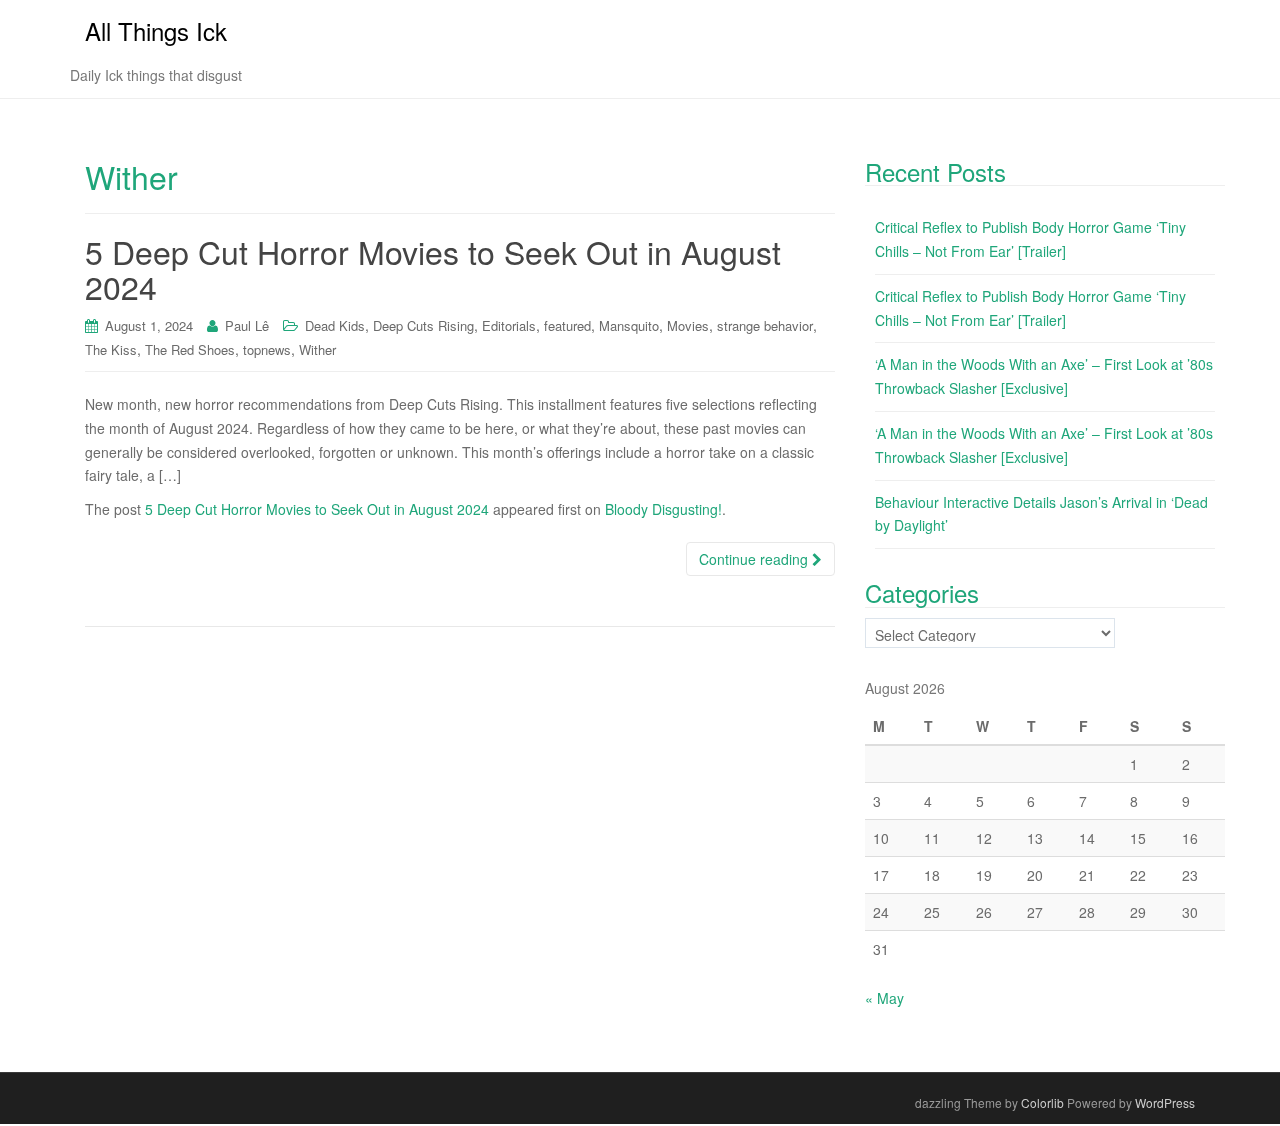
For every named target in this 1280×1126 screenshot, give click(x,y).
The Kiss (111, 349)
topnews (267, 349)
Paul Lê (247, 325)
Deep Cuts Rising (423, 325)
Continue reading (755, 559)
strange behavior (765, 325)
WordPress (1165, 1102)
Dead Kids (335, 325)
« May (884, 998)
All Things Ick (156, 30)
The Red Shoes (190, 349)
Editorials (509, 325)
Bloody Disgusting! (663, 509)
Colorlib (1042, 1102)
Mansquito (629, 325)
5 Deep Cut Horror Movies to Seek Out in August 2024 (433, 268)
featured (567, 325)
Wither (317, 349)
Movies (688, 325)
